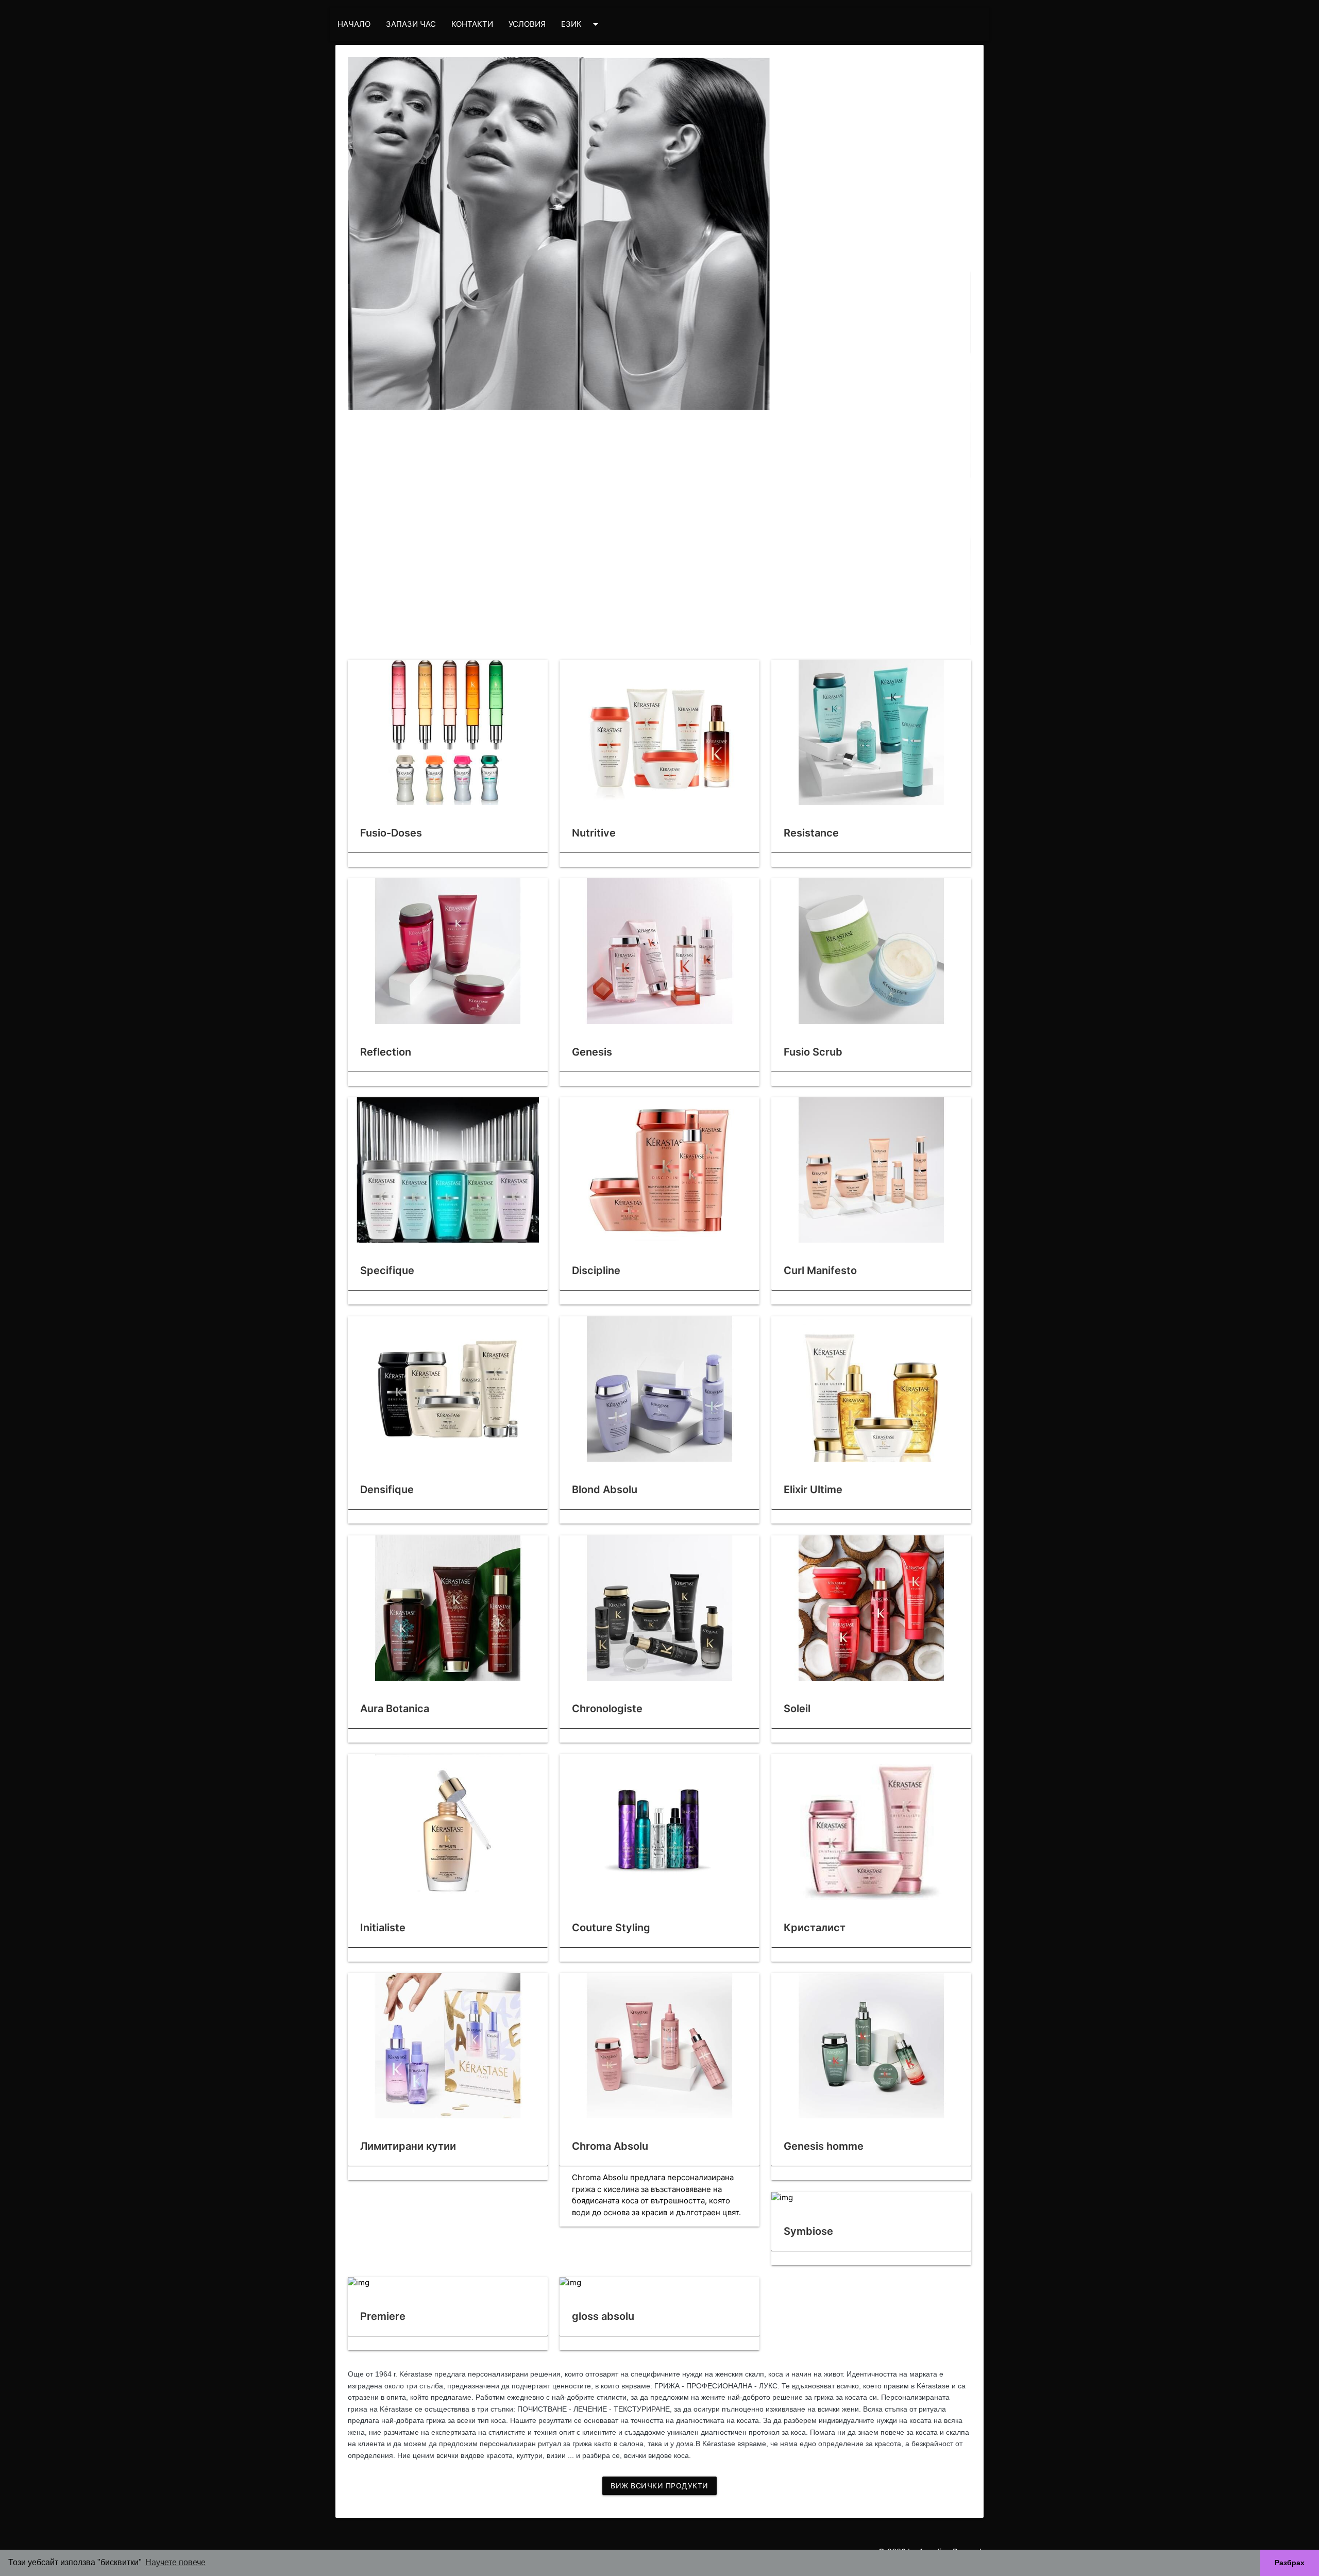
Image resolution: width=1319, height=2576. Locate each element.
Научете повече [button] (175, 2562)
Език (581, 24)
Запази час (411, 24)
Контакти (472, 24)
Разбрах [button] (1290, 2563)
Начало (354, 24)
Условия (527, 24)
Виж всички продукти (659, 2486)
